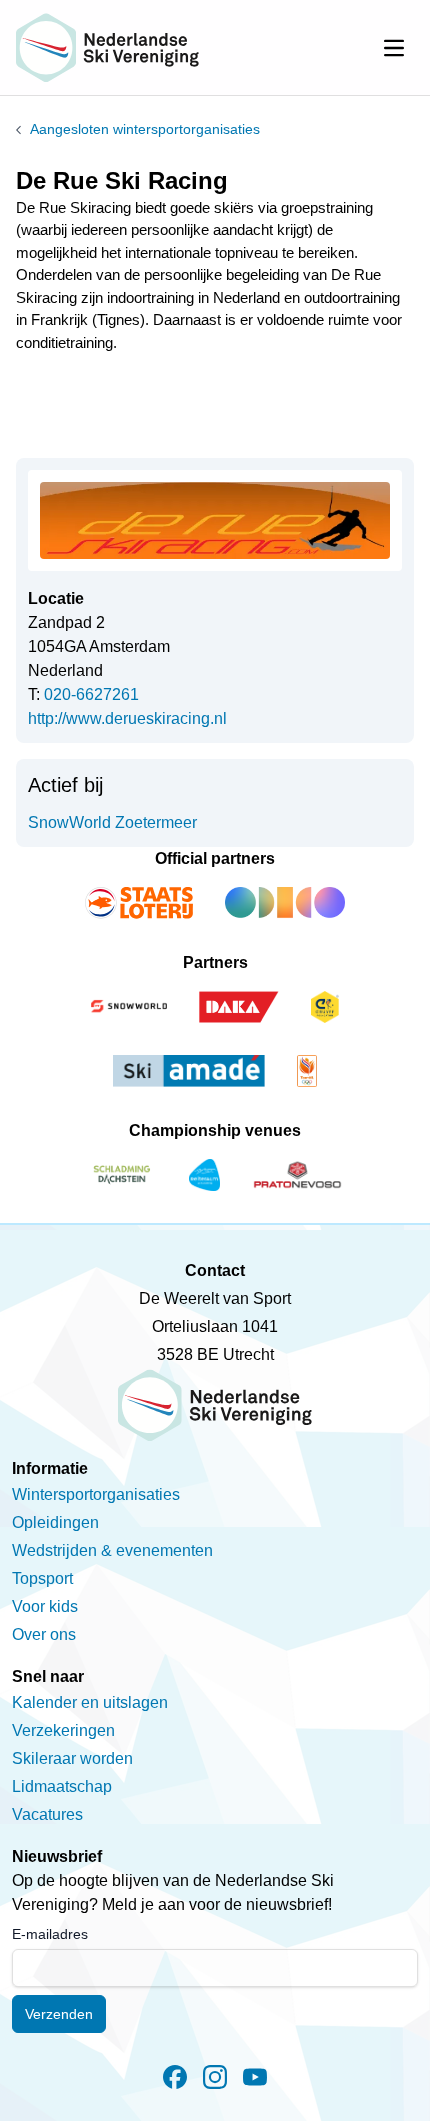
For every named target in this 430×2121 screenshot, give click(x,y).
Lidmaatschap (62, 1786)
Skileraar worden (72, 1758)
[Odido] (285, 903)
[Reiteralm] (204, 1175)
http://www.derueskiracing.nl (127, 718)
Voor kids (45, 1606)
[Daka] (239, 1007)
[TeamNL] (307, 1071)
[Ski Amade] (189, 1071)
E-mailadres (50, 1934)
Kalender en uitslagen (90, 1702)
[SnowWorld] (129, 1007)
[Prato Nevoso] (297, 1175)
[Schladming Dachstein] (122, 1175)
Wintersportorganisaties (96, 1494)
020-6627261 (91, 694)
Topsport (42, 1578)
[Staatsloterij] (139, 903)
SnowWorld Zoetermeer (112, 822)
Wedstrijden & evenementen (112, 1550)
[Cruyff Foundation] (325, 1007)
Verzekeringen (63, 1730)
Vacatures (47, 1814)
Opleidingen (55, 1522)
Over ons (44, 1634)
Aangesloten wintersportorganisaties (145, 129)
